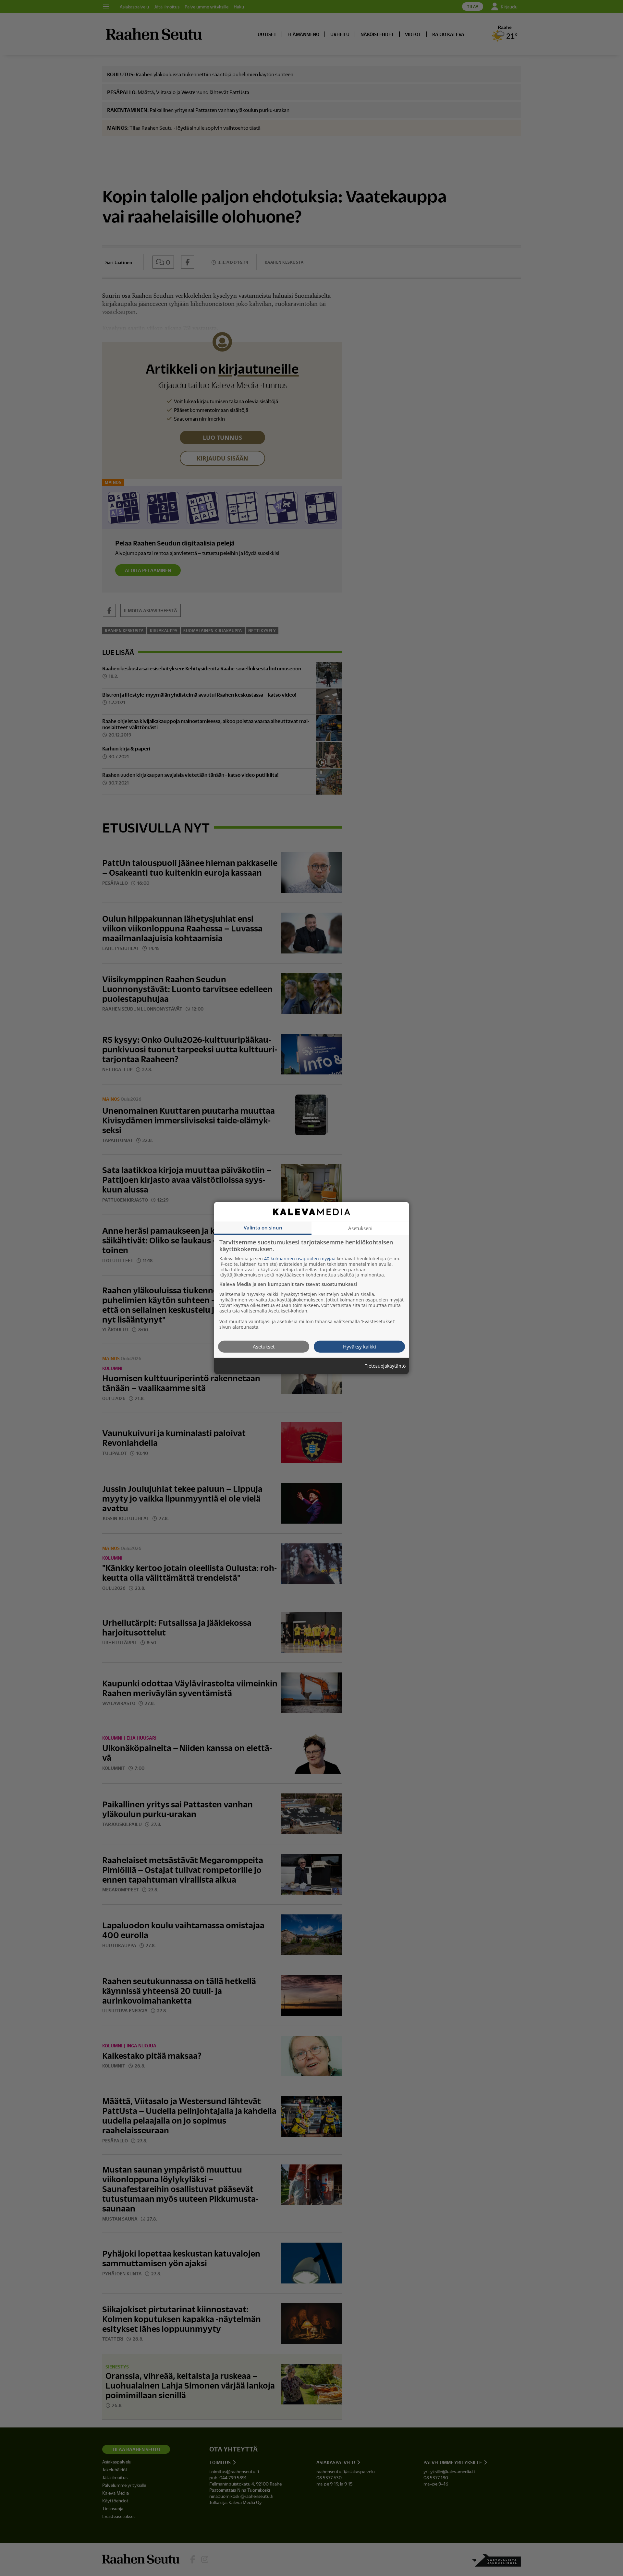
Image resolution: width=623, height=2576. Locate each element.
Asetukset (264, 1346)
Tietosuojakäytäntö (385, 1366)
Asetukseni (360, 1228)
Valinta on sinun (263, 1227)
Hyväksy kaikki (360, 1346)
